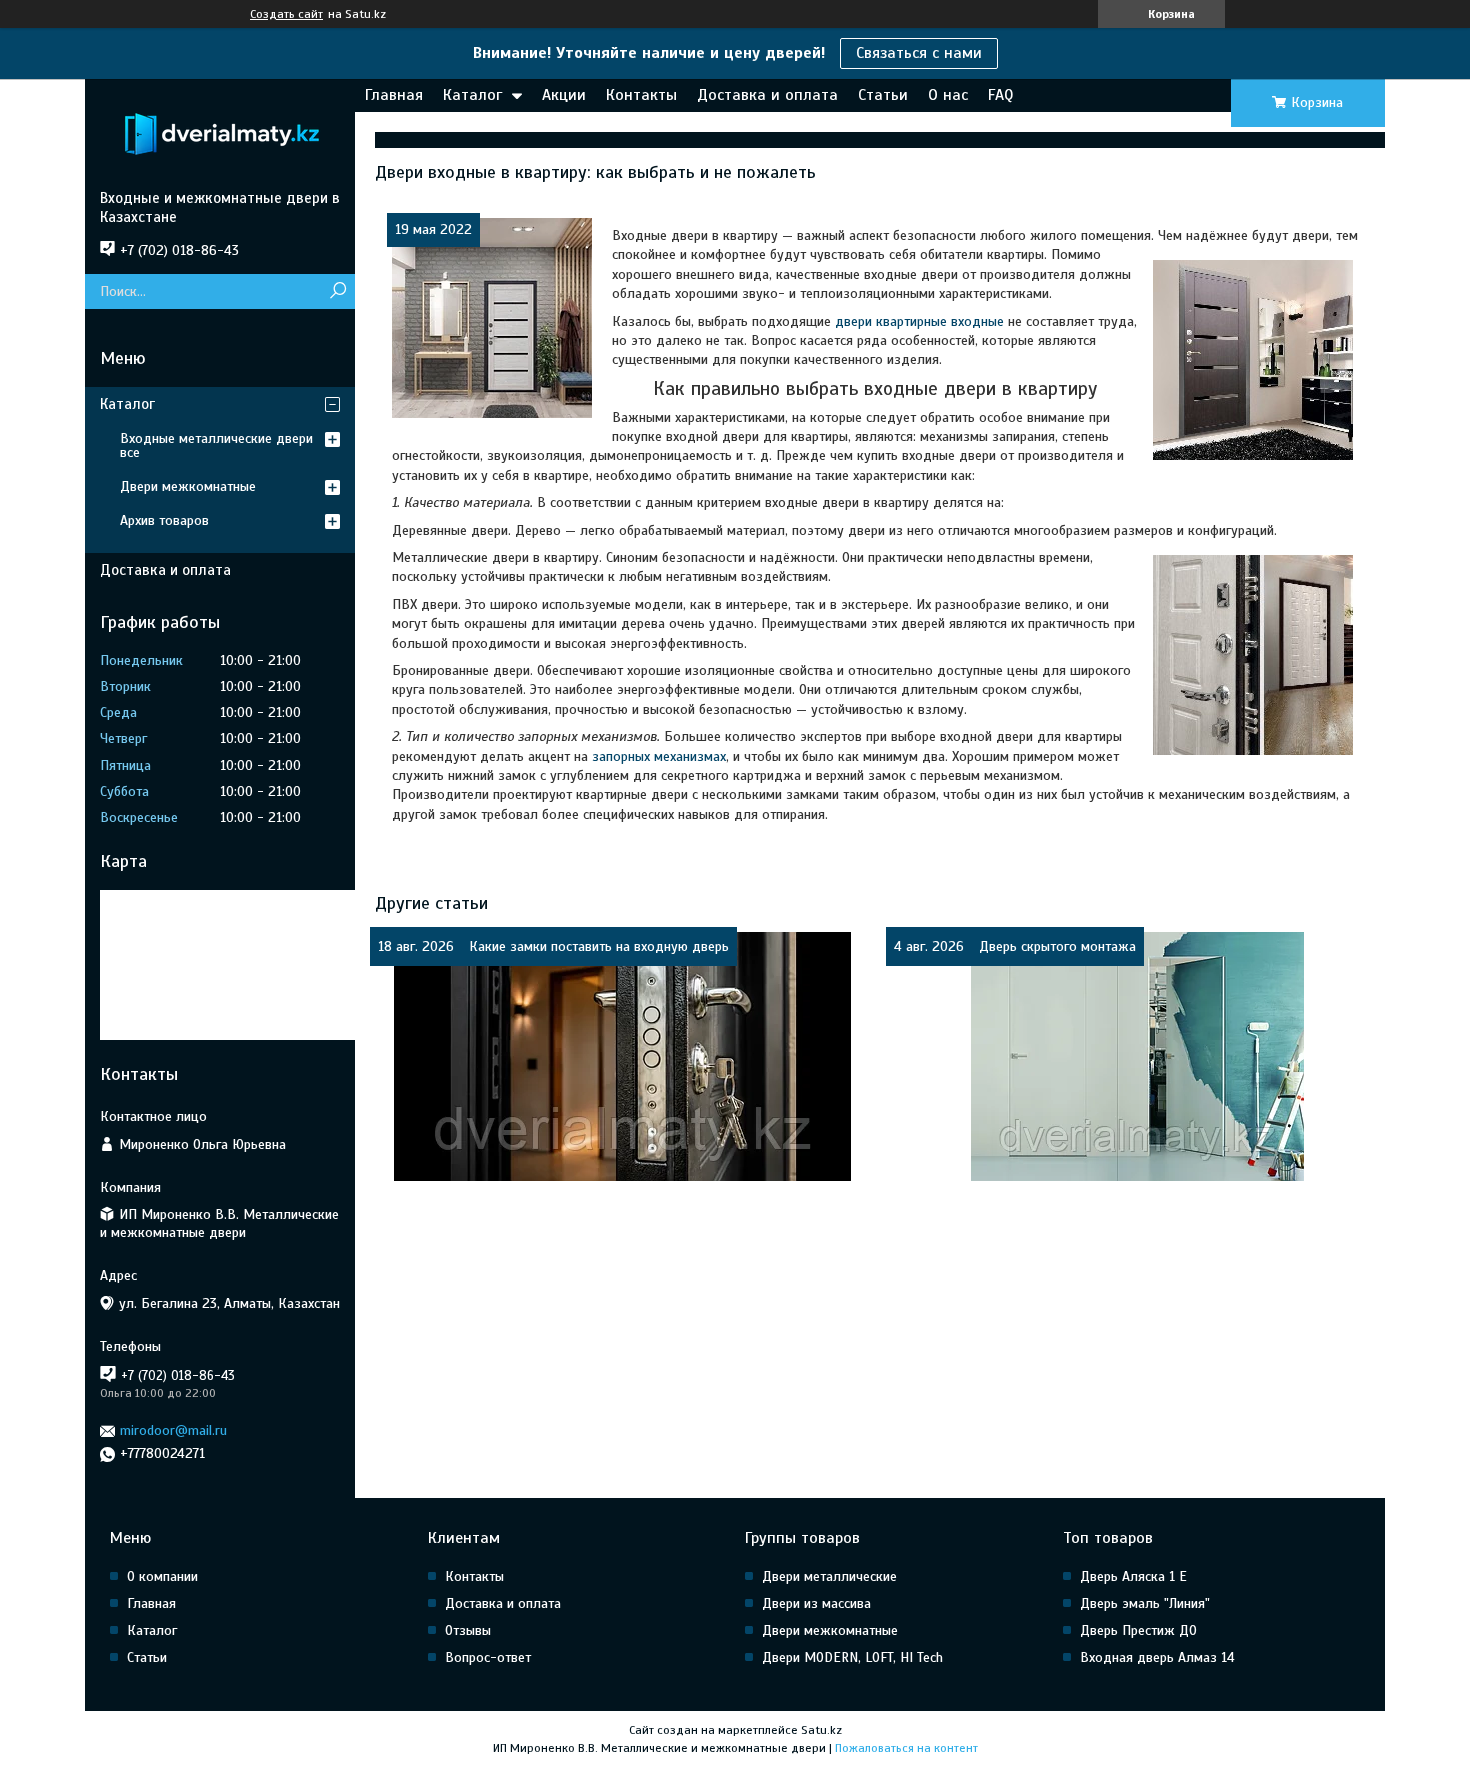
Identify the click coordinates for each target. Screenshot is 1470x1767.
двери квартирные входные (919, 321)
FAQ (1000, 95)
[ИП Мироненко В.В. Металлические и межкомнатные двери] (220, 134)
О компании (162, 1576)
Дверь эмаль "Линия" (1145, 1603)
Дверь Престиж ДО (1138, 1630)
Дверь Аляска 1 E (1133, 1576)
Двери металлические (829, 1576)
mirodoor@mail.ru (173, 1430)
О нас (948, 95)
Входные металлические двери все (216, 445)
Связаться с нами (919, 53)
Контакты (641, 95)
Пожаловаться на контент (906, 1748)
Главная (394, 95)
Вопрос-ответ (488, 1657)
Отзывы (468, 1630)
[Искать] (337, 291)
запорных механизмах (659, 756)
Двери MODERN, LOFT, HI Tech (852, 1657)
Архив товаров (164, 520)
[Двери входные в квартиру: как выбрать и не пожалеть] (492, 318)
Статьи (883, 95)
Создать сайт (286, 14)
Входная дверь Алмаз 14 (1157, 1657)
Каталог (472, 95)
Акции (564, 95)
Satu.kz (821, 1730)
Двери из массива (816, 1603)
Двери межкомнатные (188, 486)
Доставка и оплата (767, 95)
